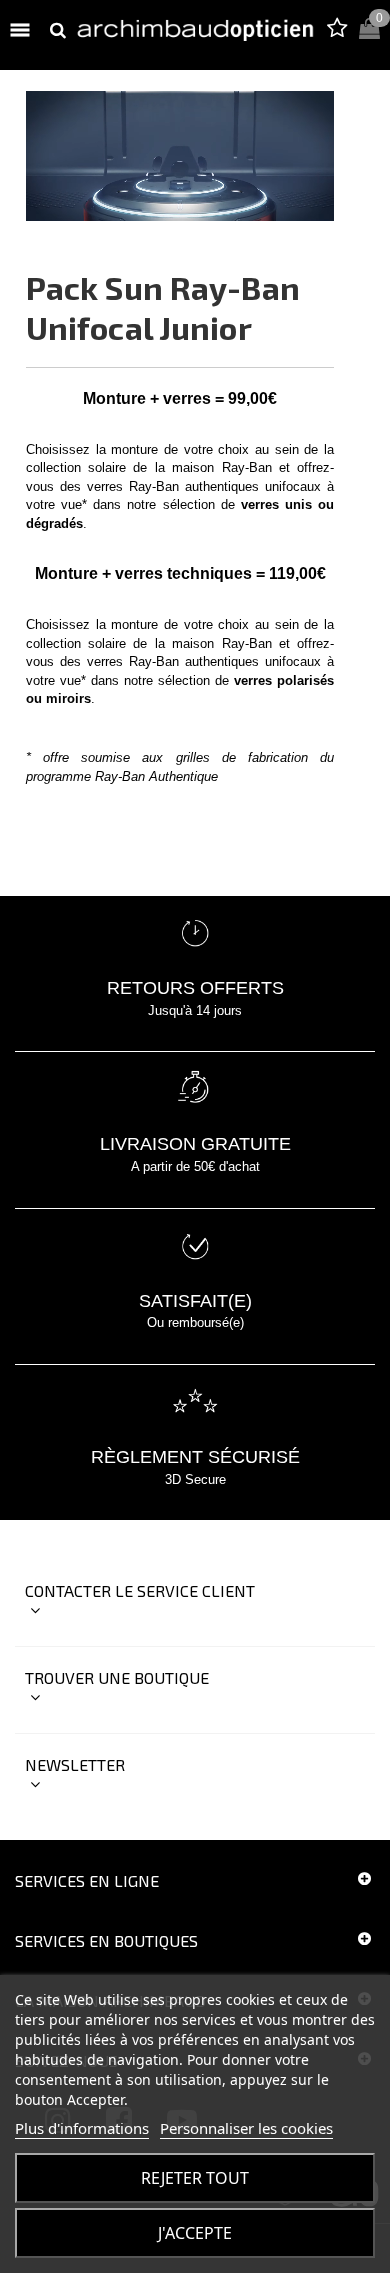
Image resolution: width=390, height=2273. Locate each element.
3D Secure (195, 1479)
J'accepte (195, 2233)
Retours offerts (195, 988)
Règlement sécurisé (195, 1457)
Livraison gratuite (195, 1144)
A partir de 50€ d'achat (195, 1166)
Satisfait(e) (195, 1301)
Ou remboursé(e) (195, 1322)
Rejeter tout (195, 2178)
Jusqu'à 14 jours (195, 1010)
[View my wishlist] (337, 31)
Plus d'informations (82, 2128)
